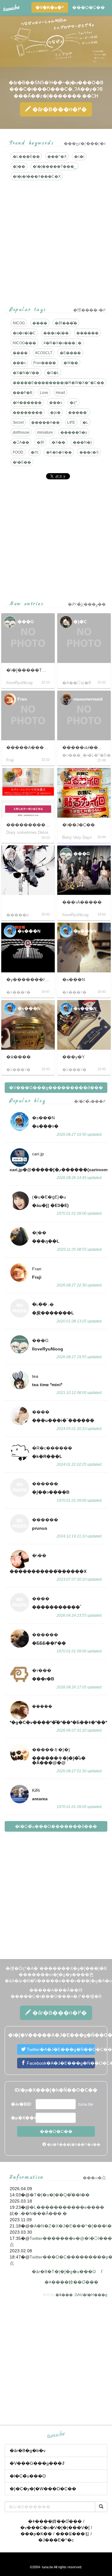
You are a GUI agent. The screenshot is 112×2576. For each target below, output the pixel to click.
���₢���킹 (72, 2534)
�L (85, 422)
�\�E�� (22, 462)
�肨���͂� (66, 323)
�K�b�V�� (59, 452)
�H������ (27, 403)
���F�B (23, 393)
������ (87, 333)
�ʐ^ (73, 403)
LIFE (71, 422)
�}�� (19, 167)
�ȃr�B (59, 109)
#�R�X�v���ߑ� (63, 343)
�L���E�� (26, 157)
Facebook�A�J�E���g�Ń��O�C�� (60, 2063)
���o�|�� (56, 333)
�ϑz (35, 452)
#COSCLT (44, 353)
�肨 (40, 442)
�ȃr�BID (21, 2104)
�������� (28, 413)
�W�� (71, 363)
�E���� (70, 353)
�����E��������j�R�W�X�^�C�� (58, 383)
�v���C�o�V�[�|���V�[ (55, 2528)
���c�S (89, 452)
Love (44, 393)
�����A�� (45, 422)
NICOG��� (24, 343)
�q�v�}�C (24, 333)
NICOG (19, 323)
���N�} (82, 442)
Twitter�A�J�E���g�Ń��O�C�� (60, 2049)
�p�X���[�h (23, 2118)
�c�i (79, 157)
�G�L (53, 373)
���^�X (57, 157)
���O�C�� (89, 7)
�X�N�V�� (26, 373)
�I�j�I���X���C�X (37, 176)
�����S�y (74, 432)
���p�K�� (36, 2534)
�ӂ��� (64, 2295)
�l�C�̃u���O (28, 2476)
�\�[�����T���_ (54, 167)
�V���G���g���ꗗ (37, 2463)
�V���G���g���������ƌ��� (56, 1088)
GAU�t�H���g (91, 2295)
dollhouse (21, 432)
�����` (78, 413)
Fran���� (45, 363)
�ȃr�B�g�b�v (28, 2450)
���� (40, 323)
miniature (45, 432)
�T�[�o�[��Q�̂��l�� (60, 2195)
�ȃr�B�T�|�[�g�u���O (64, 2272)
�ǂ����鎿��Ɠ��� (71, 2282)
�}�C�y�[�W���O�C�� (43, 2489)
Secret (18, 422)
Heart (60, 393)
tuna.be (56, 2435)
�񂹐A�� (21, 442)
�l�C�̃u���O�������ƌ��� (56, 1826)
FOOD (18, 452)
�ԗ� (55, 413)
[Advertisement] (56, 540)
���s (19, 363)
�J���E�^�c (56, 2540)
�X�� (58, 442)
